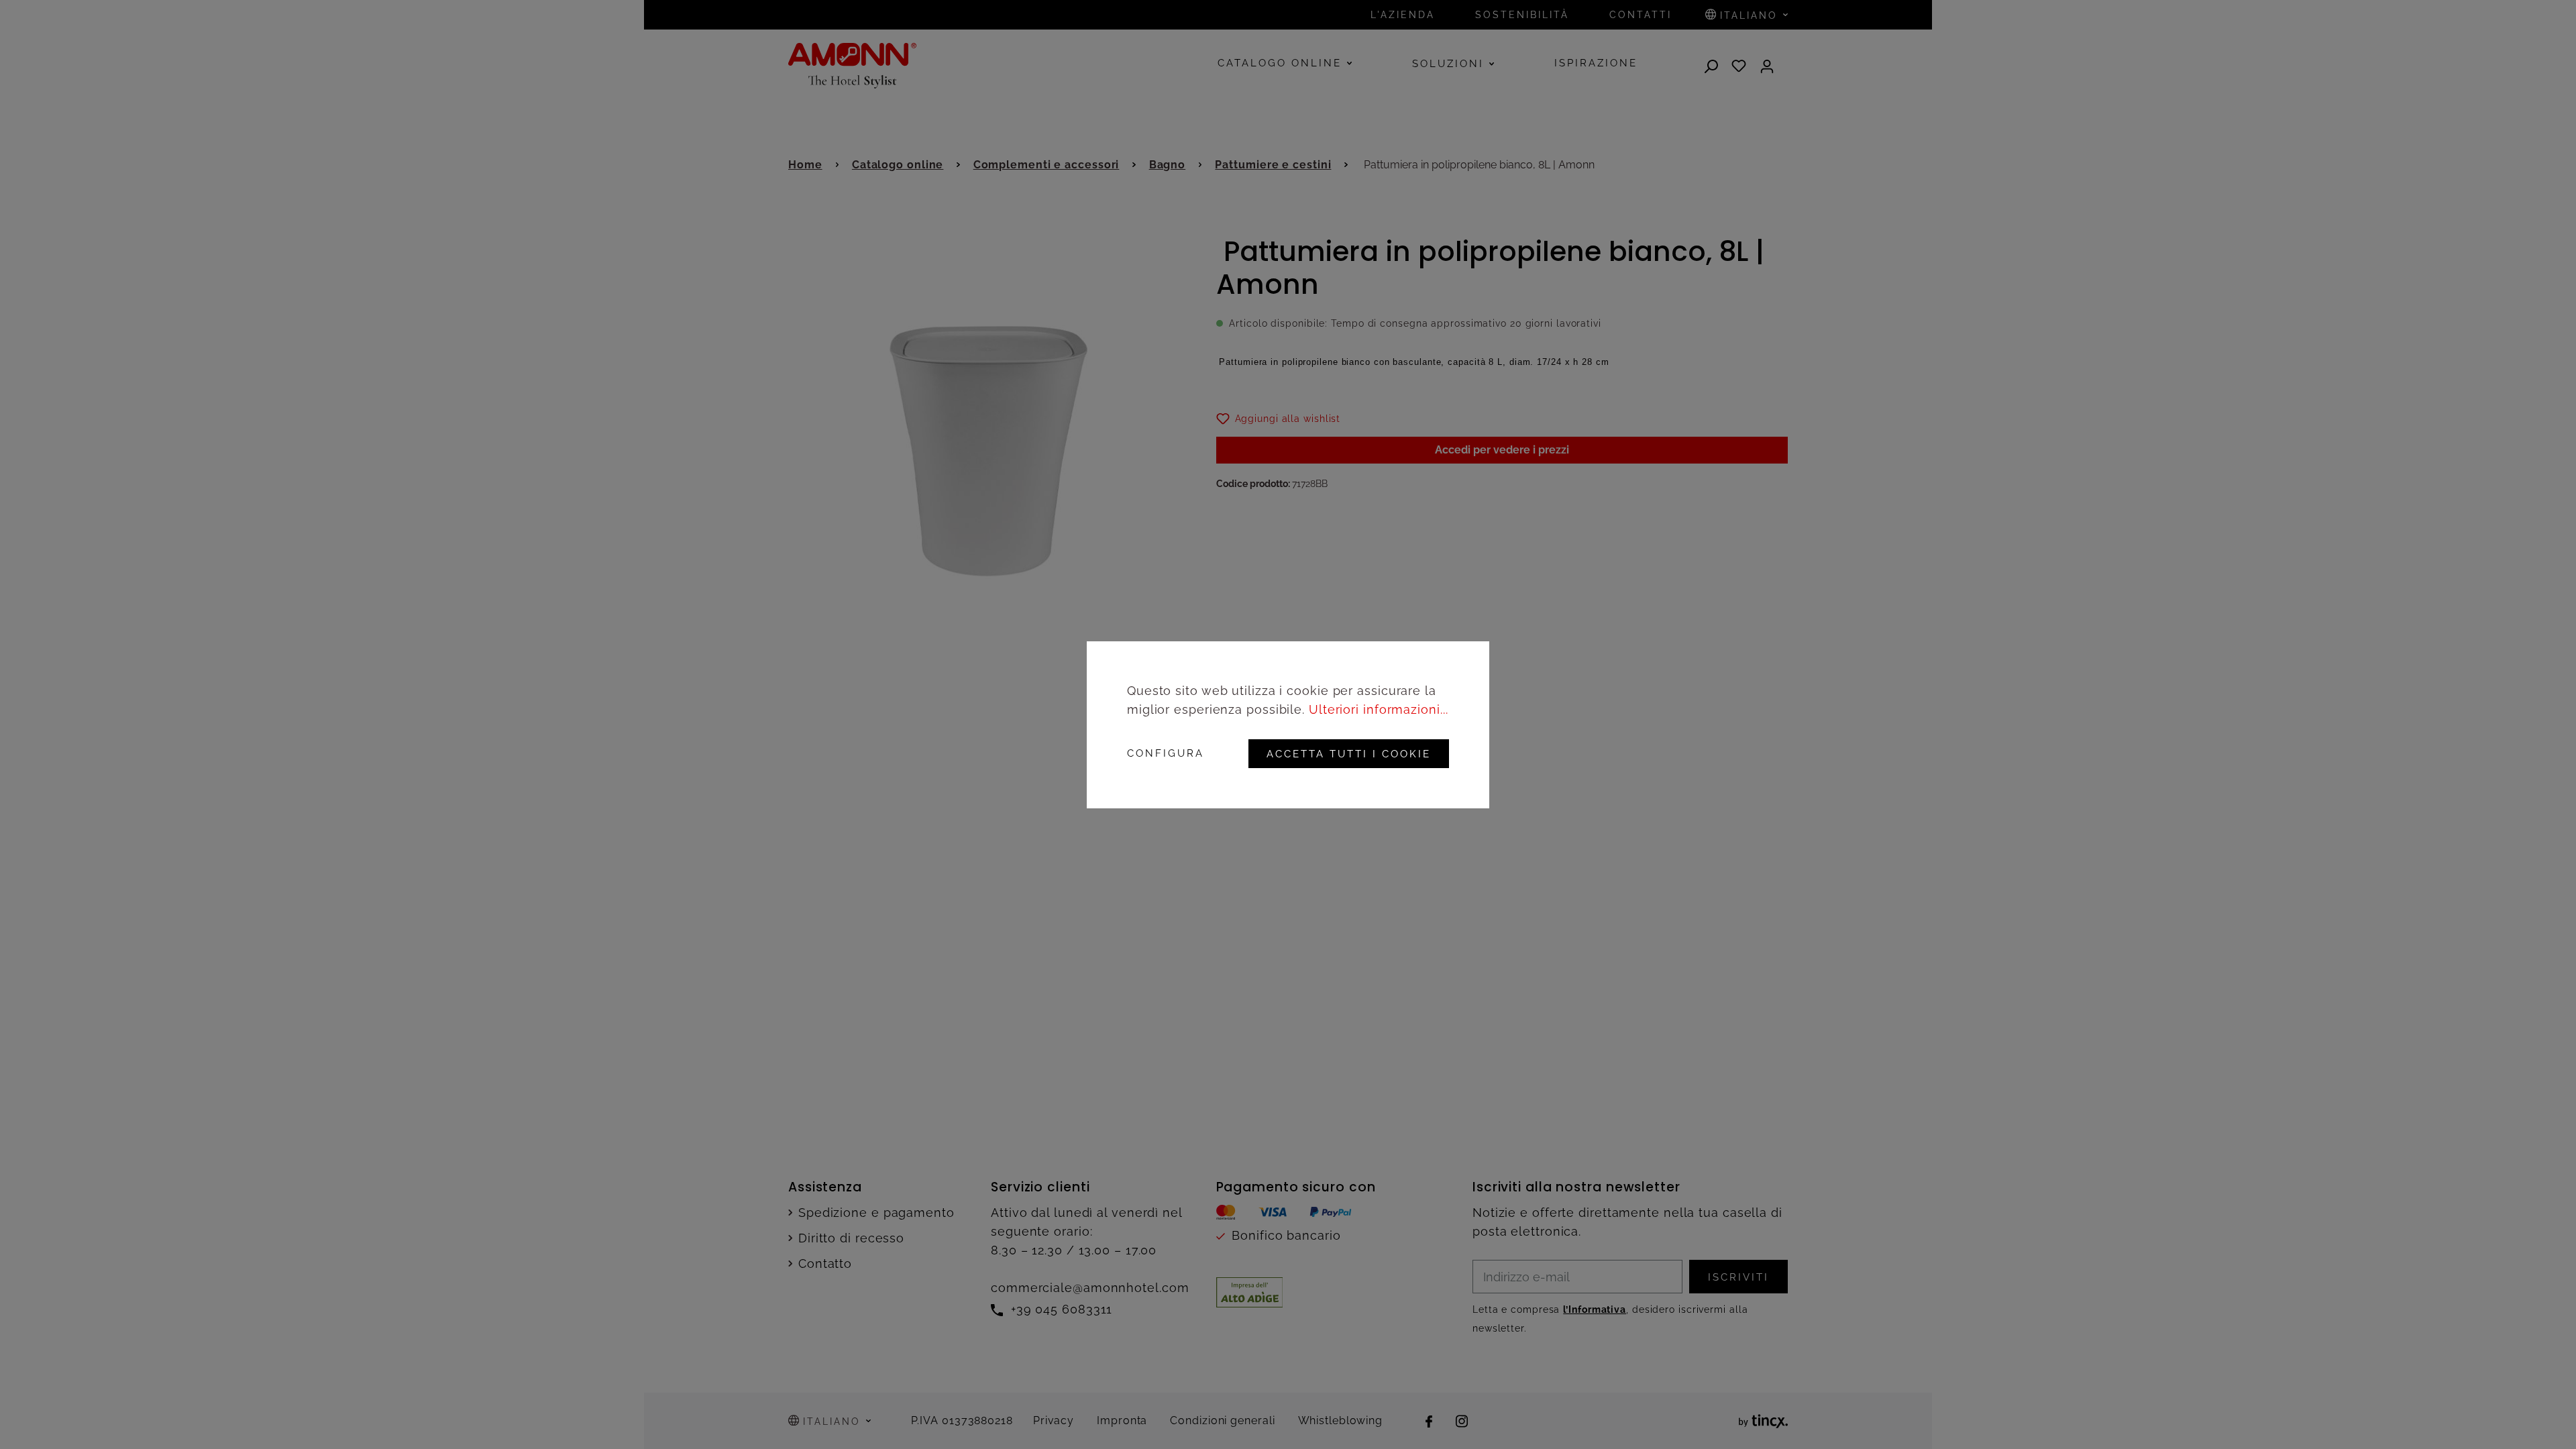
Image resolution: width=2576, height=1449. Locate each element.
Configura (1166, 754)
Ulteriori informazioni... (1379, 709)
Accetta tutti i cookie (1349, 754)
